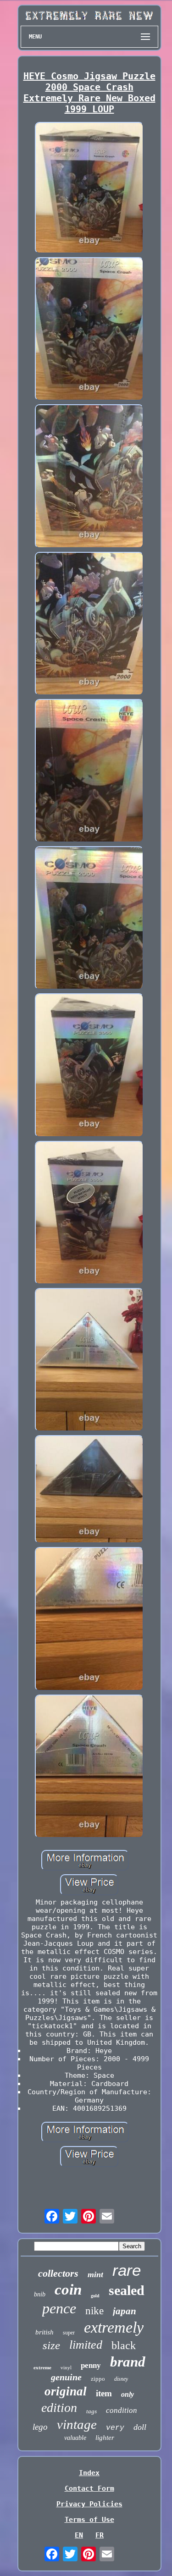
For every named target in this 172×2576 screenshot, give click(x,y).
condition (122, 2410)
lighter (105, 2438)
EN (79, 2535)
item (104, 2393)
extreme (42, 2367)
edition (59, 2408)
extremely (114, 2327)
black (124, 2345)
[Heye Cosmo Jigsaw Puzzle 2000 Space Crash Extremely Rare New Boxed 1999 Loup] (89, 189)
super (69, 2333)
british (44, 2332)
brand (128, 2362)
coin (68, 2290)
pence (59, 2308)
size (51, 2345)
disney (121, 2379)
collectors (58, 2273)
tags (92, 2411)
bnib (40, 2294)
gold (95, 2296)
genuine (66, 2377)
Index (89, 2473)
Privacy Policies (89, 2504)
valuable (75, 2438)
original (66, 2391)
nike (94, 2311)
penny (91, 2365)
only (128, 2394)
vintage (77, 2424)
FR (100, 2535)
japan (125, 2311)
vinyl (66, 2367)
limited (86, 2345)
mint (95, 2274)
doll (140, 2427)
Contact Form (89, 2488)
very (115, 2428)
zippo (98, 2379)
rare (127, 2270)
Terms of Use (89, 2520)
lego (40, 2427)
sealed (127, 2290)
